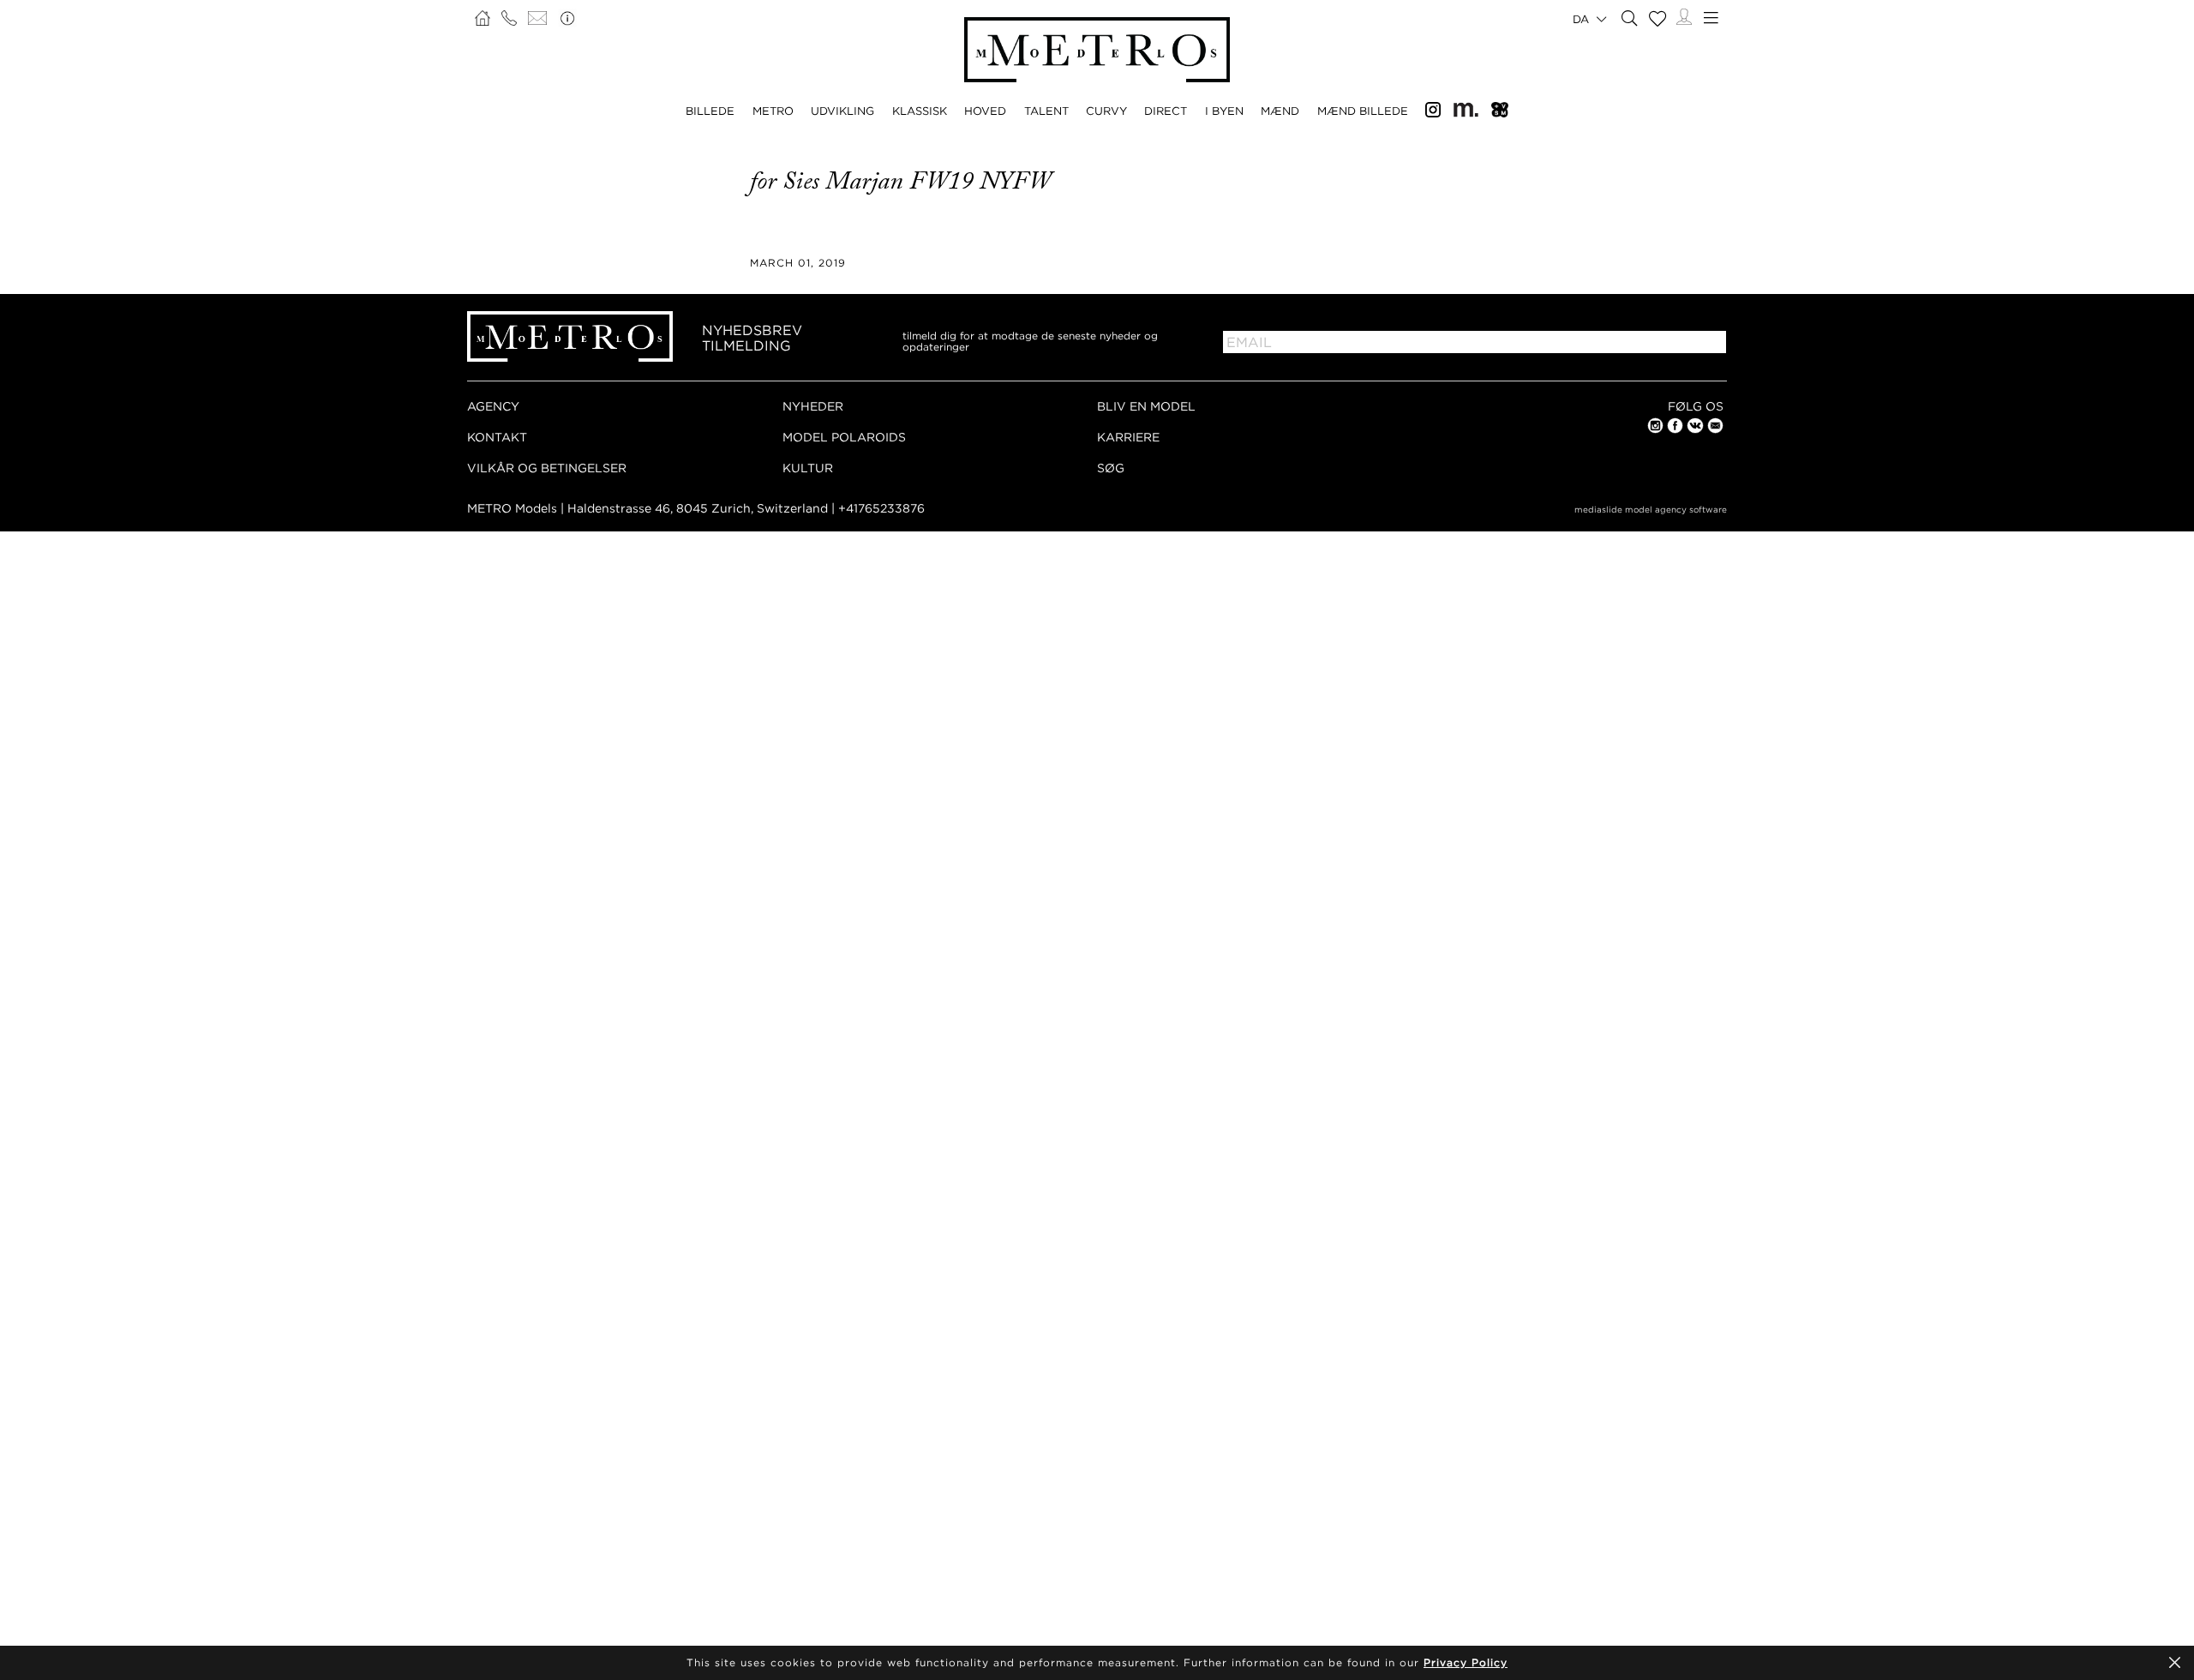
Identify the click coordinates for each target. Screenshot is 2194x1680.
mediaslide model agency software (1651, 510)
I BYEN (1224, 111)
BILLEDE (710, 111)
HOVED (985, 111)
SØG (1111, 468)
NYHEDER (813, 406)
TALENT (1046, 111)
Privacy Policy (1466, 1662)
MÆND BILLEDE (1363, 111)
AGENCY (493, 406)
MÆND (1280, 111)
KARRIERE (1128, 437)
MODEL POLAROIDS (844, 437)
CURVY (1106, 111)
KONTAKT (497, 437)
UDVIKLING (842, 111)
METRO (773, 111)
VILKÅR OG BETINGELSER (547, 468)
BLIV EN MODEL (1146, 406)
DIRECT (1166, 111)
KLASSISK (920, 111)
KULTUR (808, 468)
